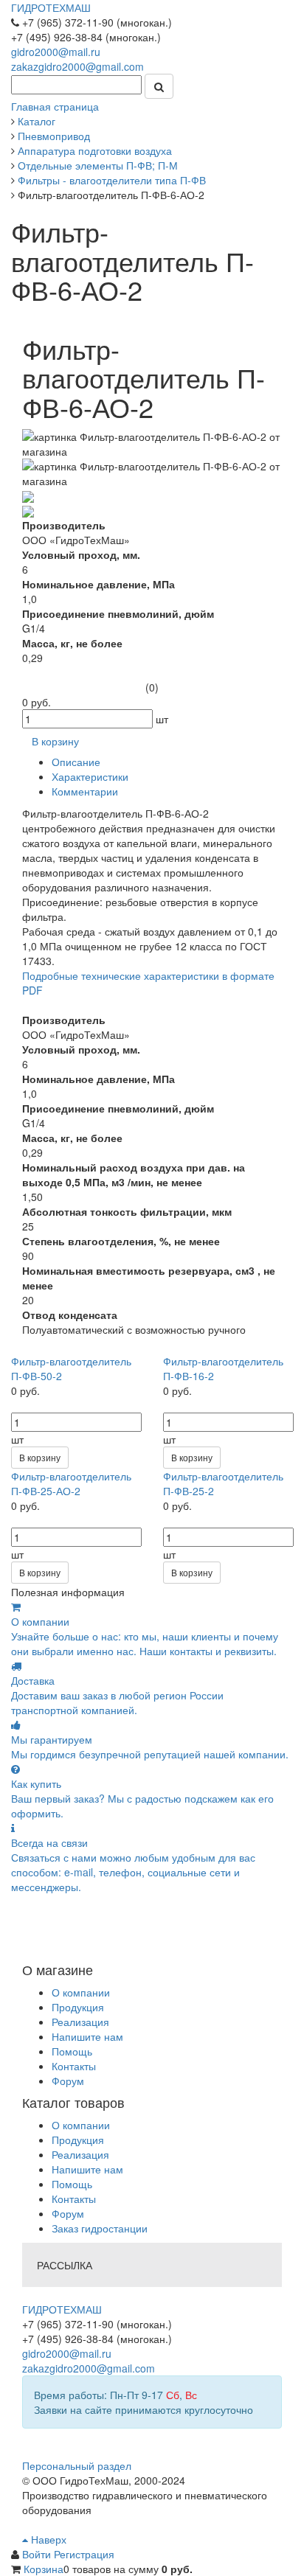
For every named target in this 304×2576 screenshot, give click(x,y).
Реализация (80, 2022)
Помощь (72, 2051)
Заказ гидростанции (100, 2228)
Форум (68, 2081)
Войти (38, 2554)
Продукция (78, 2007)
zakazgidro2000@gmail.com (77, 66)
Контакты (74, 2066)
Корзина (44, 2569)
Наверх (47, 2539)
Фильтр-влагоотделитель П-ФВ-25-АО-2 (71, 1483)
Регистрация (84, 2554)
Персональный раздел (77, 2465)
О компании (81, 1992)
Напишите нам (87, 2036)
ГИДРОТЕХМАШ (51, 7)
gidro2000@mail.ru (56, 52)
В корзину (40, 1457)
